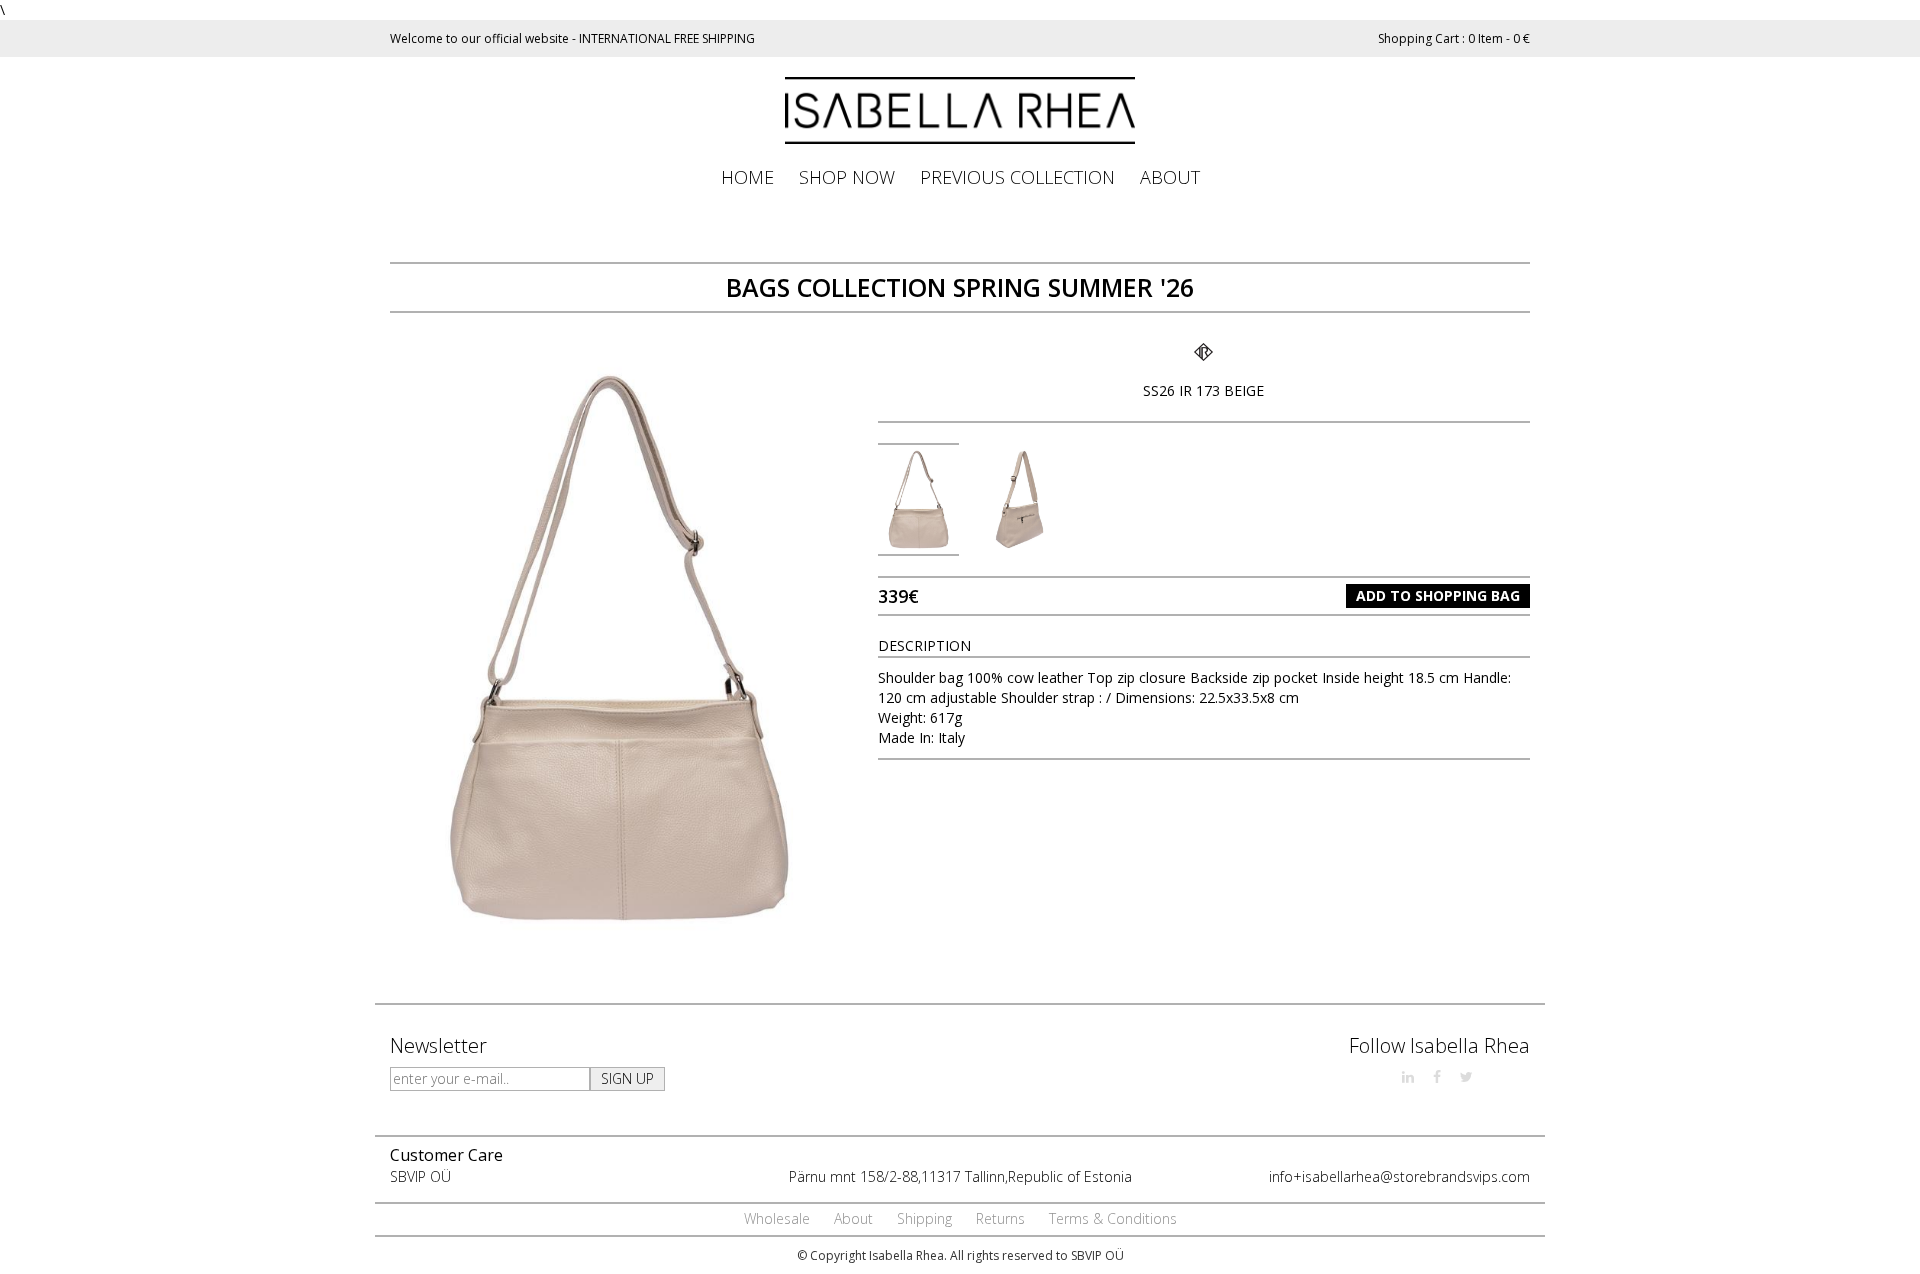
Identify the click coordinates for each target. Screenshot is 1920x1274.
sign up (627, 1078)
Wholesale (777, 1218)
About (853, 1218)
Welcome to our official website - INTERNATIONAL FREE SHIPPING (572, 38)
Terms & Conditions (1113, 1218)
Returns (1000, 1218)
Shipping (924, 1218)
